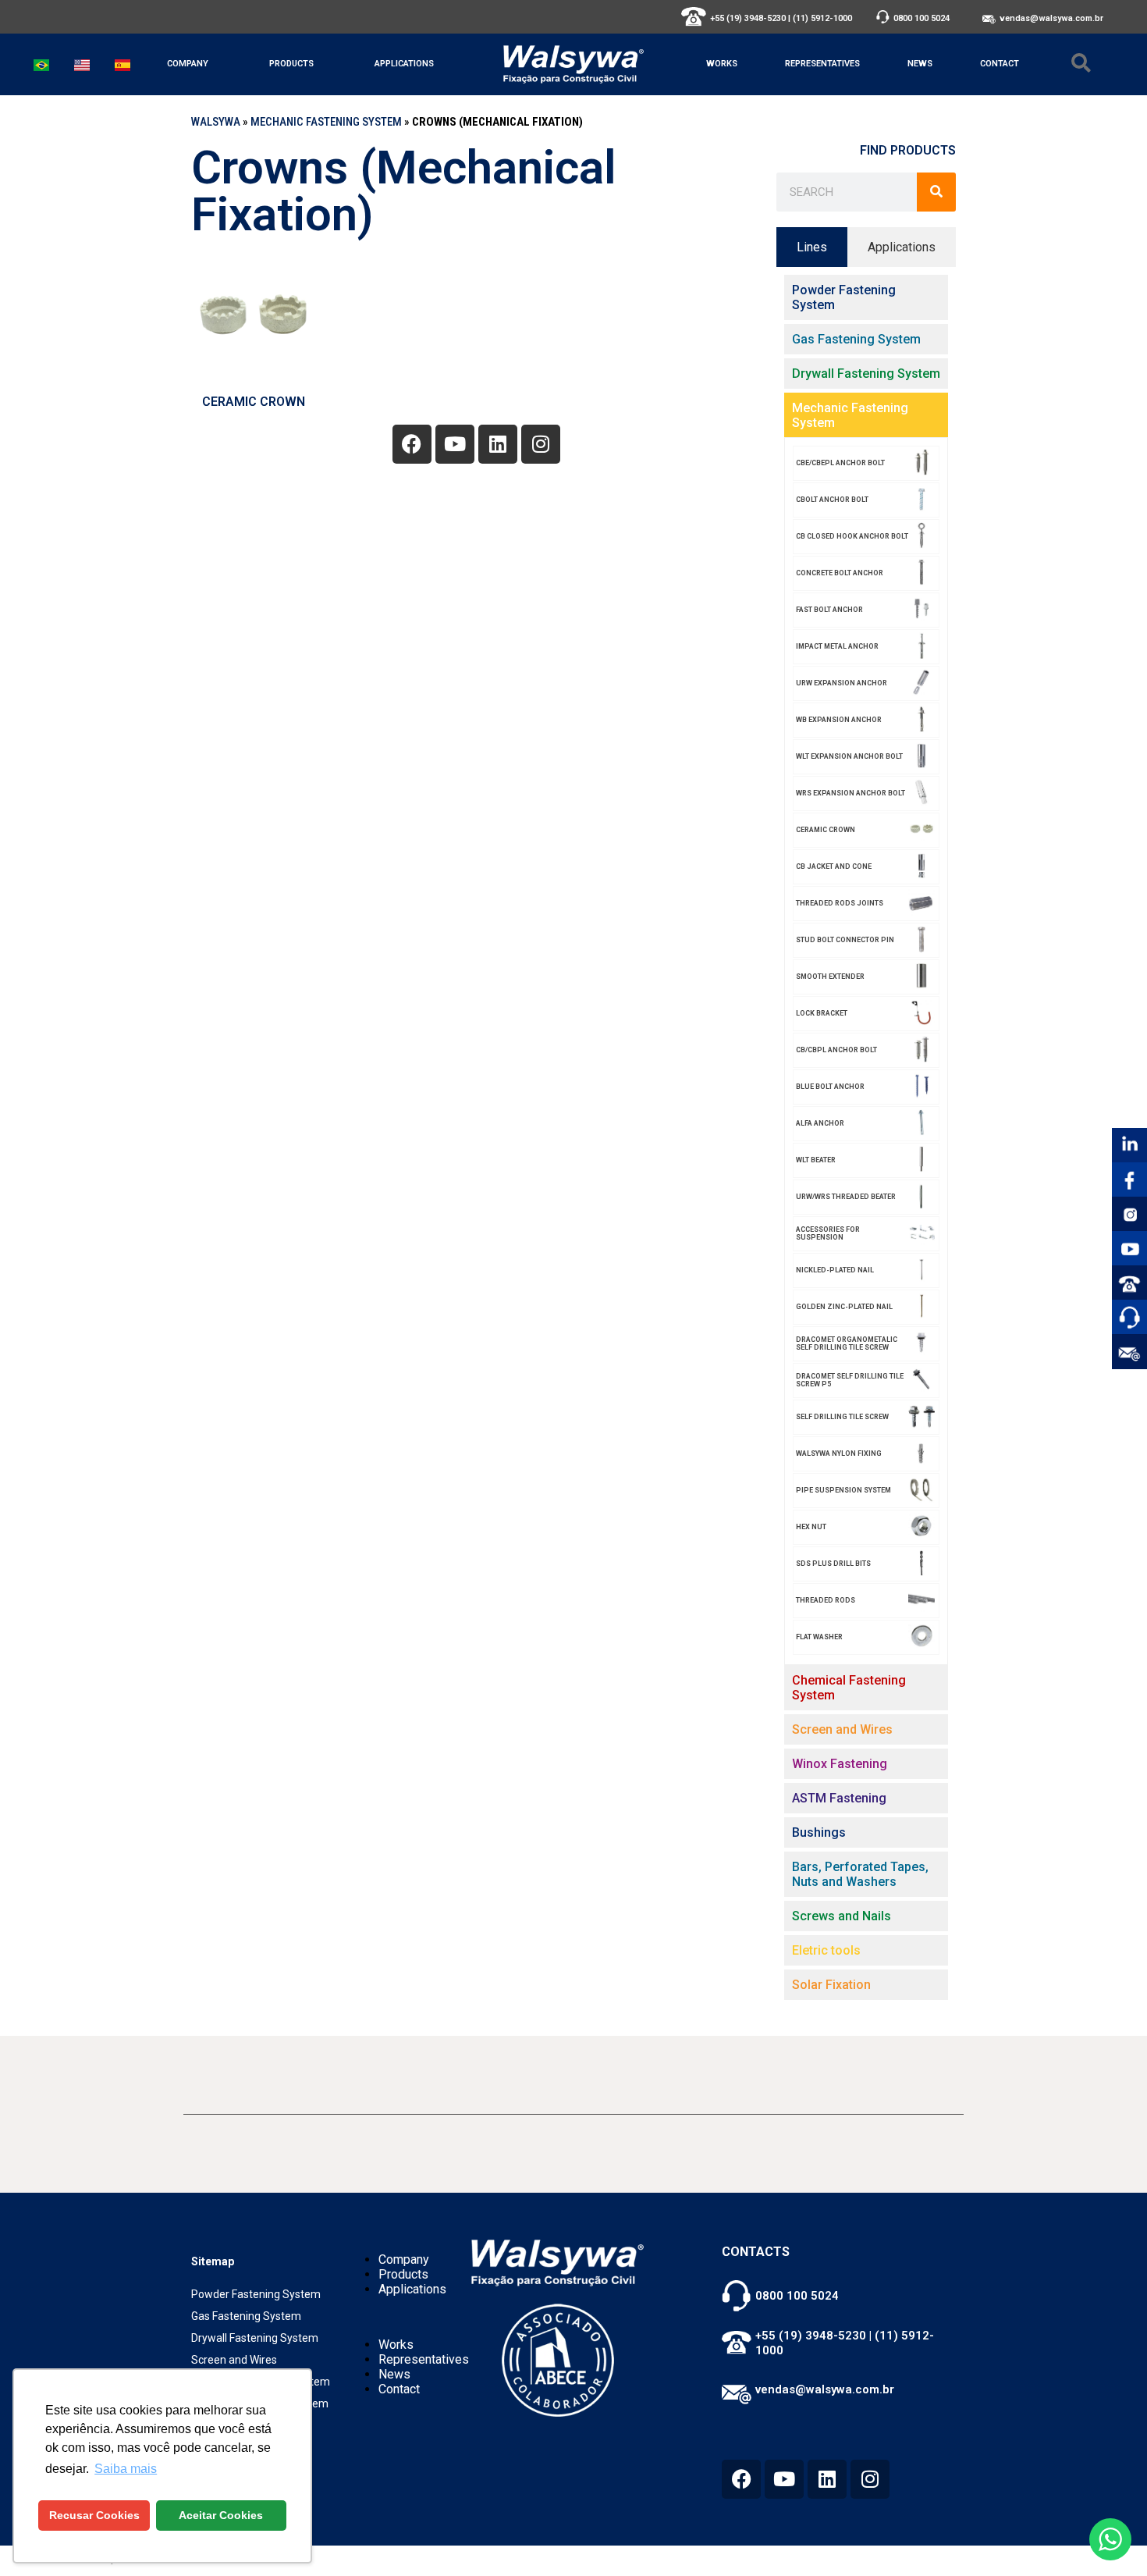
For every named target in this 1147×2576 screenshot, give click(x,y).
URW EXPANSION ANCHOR (842, 683)
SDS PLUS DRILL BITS (833, 1564)
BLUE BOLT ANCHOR (830, 1087)
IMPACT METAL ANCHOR (837, 646)
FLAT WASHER (819, 1637)
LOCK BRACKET (822, 1013)
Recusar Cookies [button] (94, 2515)
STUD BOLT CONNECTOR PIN (845, 940)
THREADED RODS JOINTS (840, 903)
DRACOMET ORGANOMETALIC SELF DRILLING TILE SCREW (847, 1343)
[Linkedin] (498, 444)
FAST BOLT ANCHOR (829, 610)
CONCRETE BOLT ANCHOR (840, 573)
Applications (404, 64)
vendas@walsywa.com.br (1051, 18)
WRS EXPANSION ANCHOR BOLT (850, 793)
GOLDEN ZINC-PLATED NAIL (844, 1307)
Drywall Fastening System (255, 2338)
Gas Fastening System (246, 2316)
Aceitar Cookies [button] (221, 2515)
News (920, 64)
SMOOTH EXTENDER (830, 977)
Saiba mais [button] (126, 2469)
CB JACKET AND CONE (834, 866)
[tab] (812, 247)
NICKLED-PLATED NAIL (835, 1270)
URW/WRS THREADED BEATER (846, 1197)
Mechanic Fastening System (326, 122)
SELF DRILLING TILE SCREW (842, 1417)
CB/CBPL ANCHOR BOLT (836, 1050)
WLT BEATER (816, 1160)
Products (291, 64)
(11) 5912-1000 (822, 18)
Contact (1000, 64)
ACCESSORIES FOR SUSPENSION (828, 1233)
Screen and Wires (234, 2360)
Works (722, 64)
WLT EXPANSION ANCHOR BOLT (849, 756)
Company (188, 64)
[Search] (936, 192)
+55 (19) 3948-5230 (748, 18)
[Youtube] (455, 444)
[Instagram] (541, 444)
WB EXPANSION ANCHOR (839, 720)
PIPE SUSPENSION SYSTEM (843, 1490)
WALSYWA (216, 122)
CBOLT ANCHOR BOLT (832, 500)
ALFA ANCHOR (820, 1123)
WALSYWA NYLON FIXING (839, 1453)
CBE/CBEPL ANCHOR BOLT (840, 463)
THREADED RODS (826, 1600)
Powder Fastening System (256, 2294)
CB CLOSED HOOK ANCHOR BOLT (852, 536)
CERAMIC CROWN (254, 402)
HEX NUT (811, 1527)
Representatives (822, 64)
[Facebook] (412, 444)
